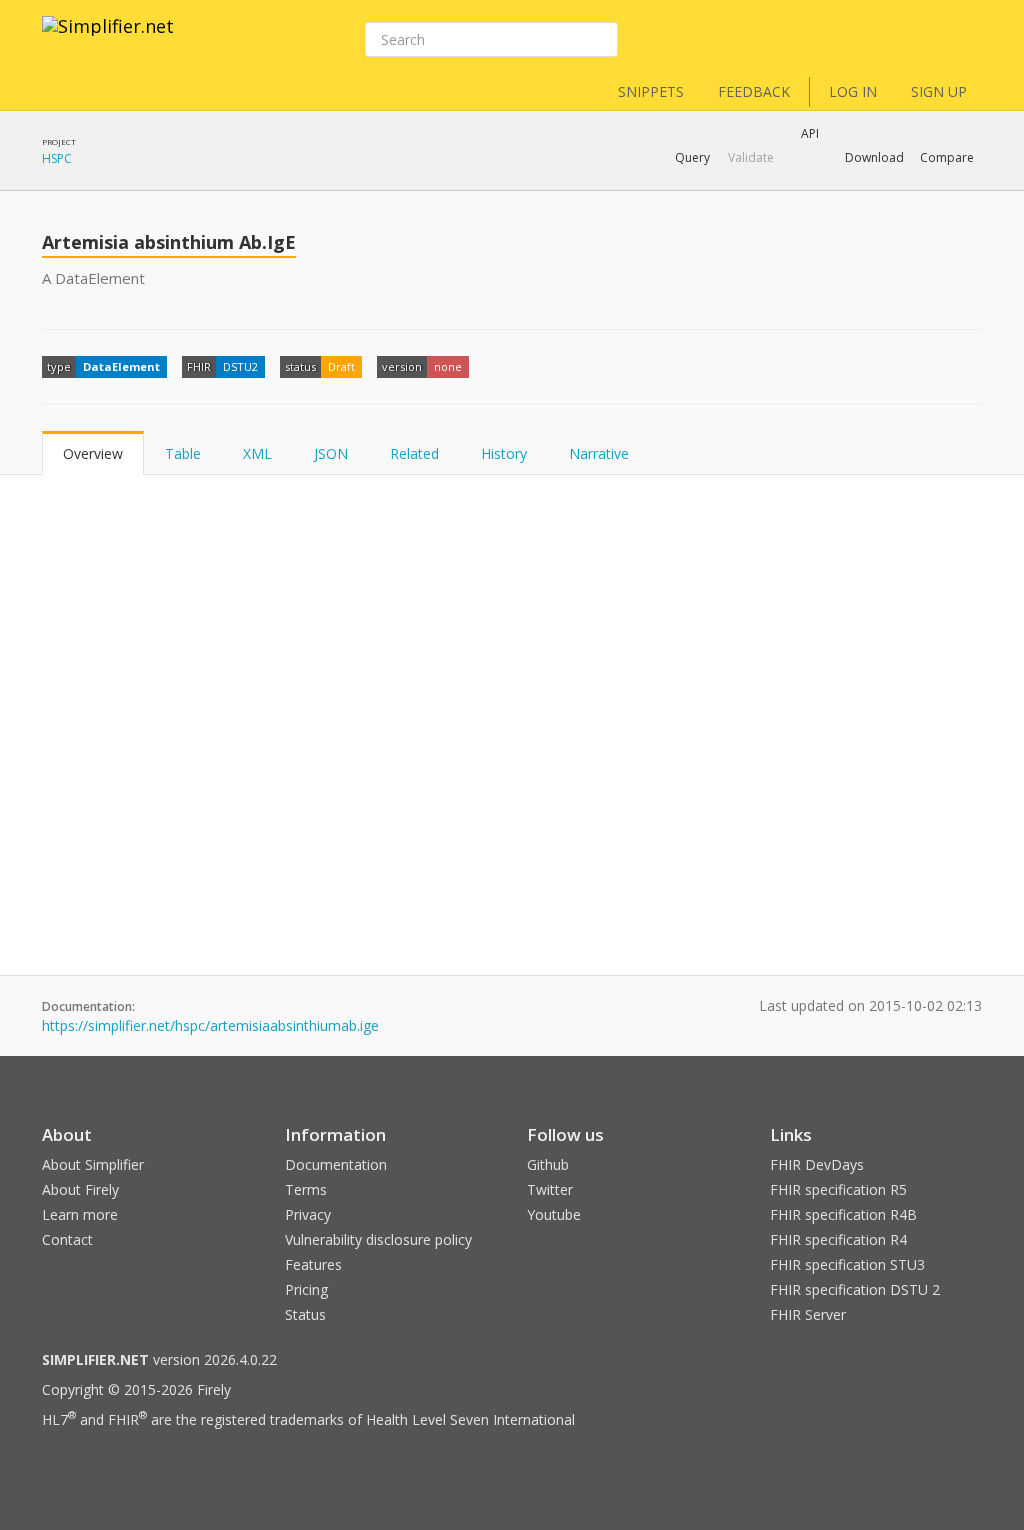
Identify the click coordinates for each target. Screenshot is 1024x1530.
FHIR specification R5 (838, 1189)
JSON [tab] (331, 453)
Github (548, 1164)
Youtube (554, 1214)
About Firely (80, 1189)
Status (305, 1314)
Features (313, 1264)
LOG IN (853, 91)
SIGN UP (939, 91)
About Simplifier (93, 1164)
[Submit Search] (601, 40)
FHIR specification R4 (838, 1239)
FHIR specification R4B (843, 1214)
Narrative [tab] (599, 453)
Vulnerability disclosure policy (378, 1239)
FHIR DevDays (817, 1164)
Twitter (550, 1189)
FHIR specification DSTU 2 (855, 1289)
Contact (67, 1239)
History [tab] (504, 453)
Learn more (80, 1214)
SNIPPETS (651, 91)
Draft (341, 366)
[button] (692, 158)
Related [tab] (414, 453)
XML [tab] (257, 453)
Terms (306, 1189)
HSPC (57, 158)
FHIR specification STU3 (847, 1264)
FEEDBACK (754, 91)
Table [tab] (183, 453)
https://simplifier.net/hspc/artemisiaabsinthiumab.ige (210, 1025)
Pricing (306, 1289)
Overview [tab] (93, 453)
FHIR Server (808, 1314)
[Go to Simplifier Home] (108, 39)
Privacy (308, 1214)
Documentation (336, 1164)
